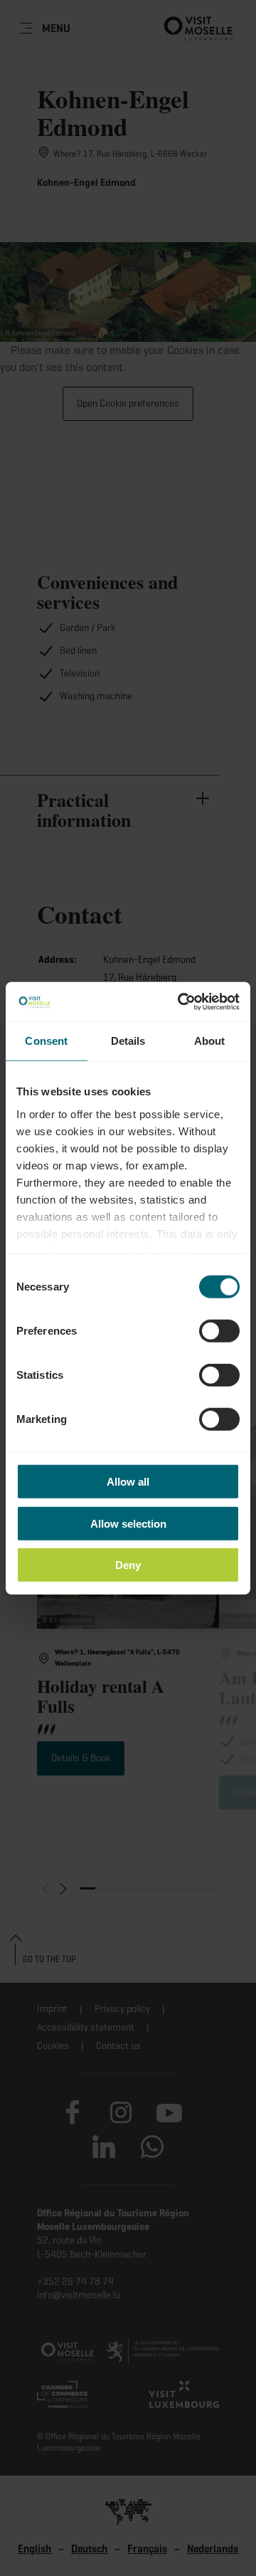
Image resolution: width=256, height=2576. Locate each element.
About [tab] (210, 1041)
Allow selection (128, 1523)
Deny (128, 1565)
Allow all (128, 1482)
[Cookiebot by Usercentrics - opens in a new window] (181, 1001)
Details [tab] (128, 1041)
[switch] (219, 1331)
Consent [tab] (46, 1041)
